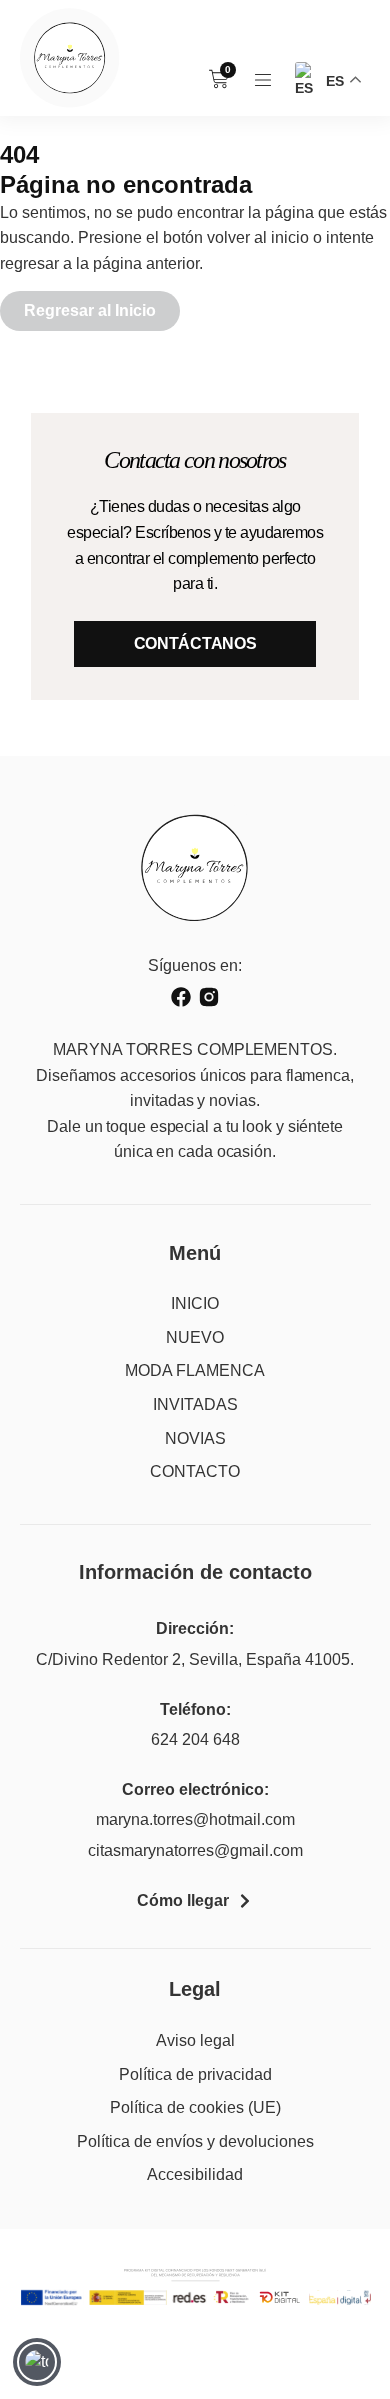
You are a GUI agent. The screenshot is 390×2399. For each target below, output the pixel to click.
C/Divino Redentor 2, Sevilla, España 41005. (195, 1659)
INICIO (195, 1303)
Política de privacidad (195, 2074)
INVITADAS (195, 1404)
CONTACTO (195, 1471)
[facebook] (181, 997)
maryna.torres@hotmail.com (195, 1819)
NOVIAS (195, 1438)
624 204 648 (195, 1739)
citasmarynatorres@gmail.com (195, 1850)
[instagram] (209, 997)
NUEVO (195, 1337)
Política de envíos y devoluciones (195, 2141)
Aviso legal (195, 2040)
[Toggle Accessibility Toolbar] (37, 2362)
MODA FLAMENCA (195, 1370)
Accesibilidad (195, 2174)
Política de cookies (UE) (195, 2107)
